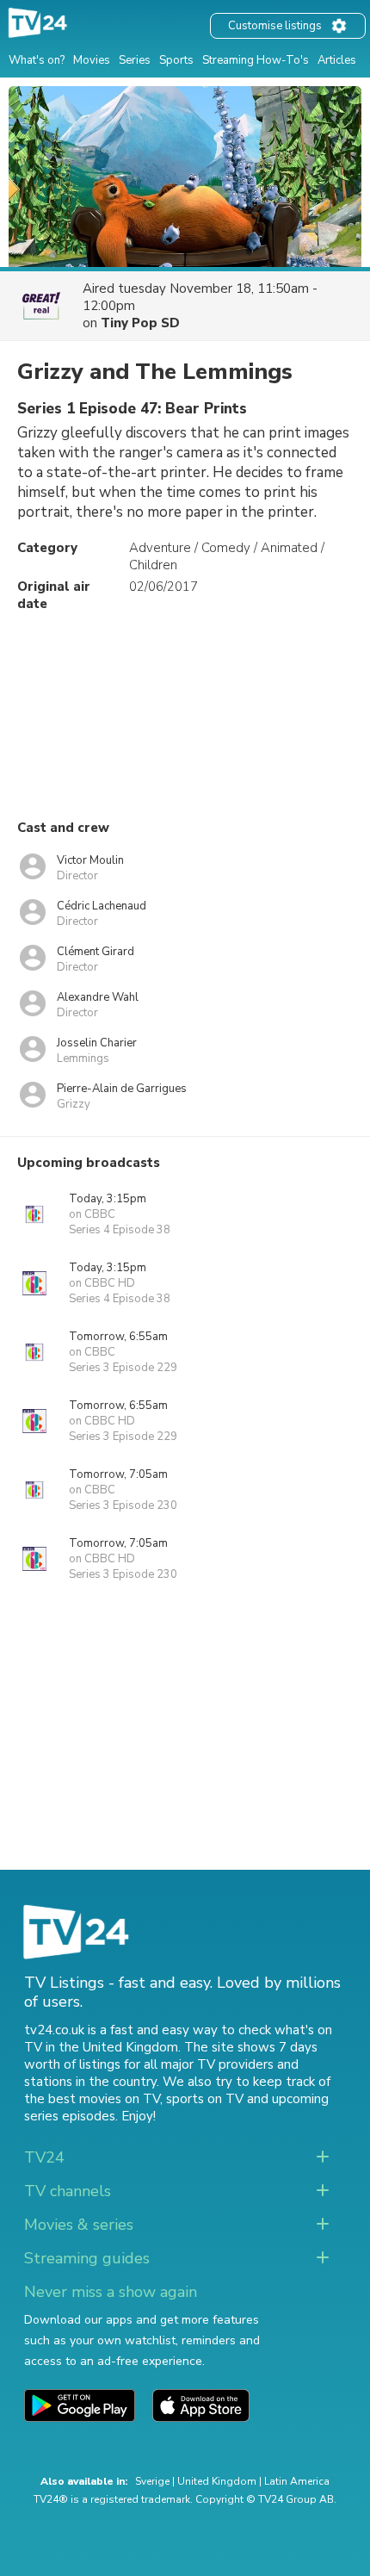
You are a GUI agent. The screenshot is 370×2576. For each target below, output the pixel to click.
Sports (176, 60)
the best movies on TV (92, 2099)
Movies (92, 60)
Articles (337, 60)
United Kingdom (217, 2481)
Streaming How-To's (256, 60)
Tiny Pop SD (140, 323)
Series (135, 60)
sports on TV (205, 2099)
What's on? (37, 60)
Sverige (152, 2481)
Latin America (297, 2481)
